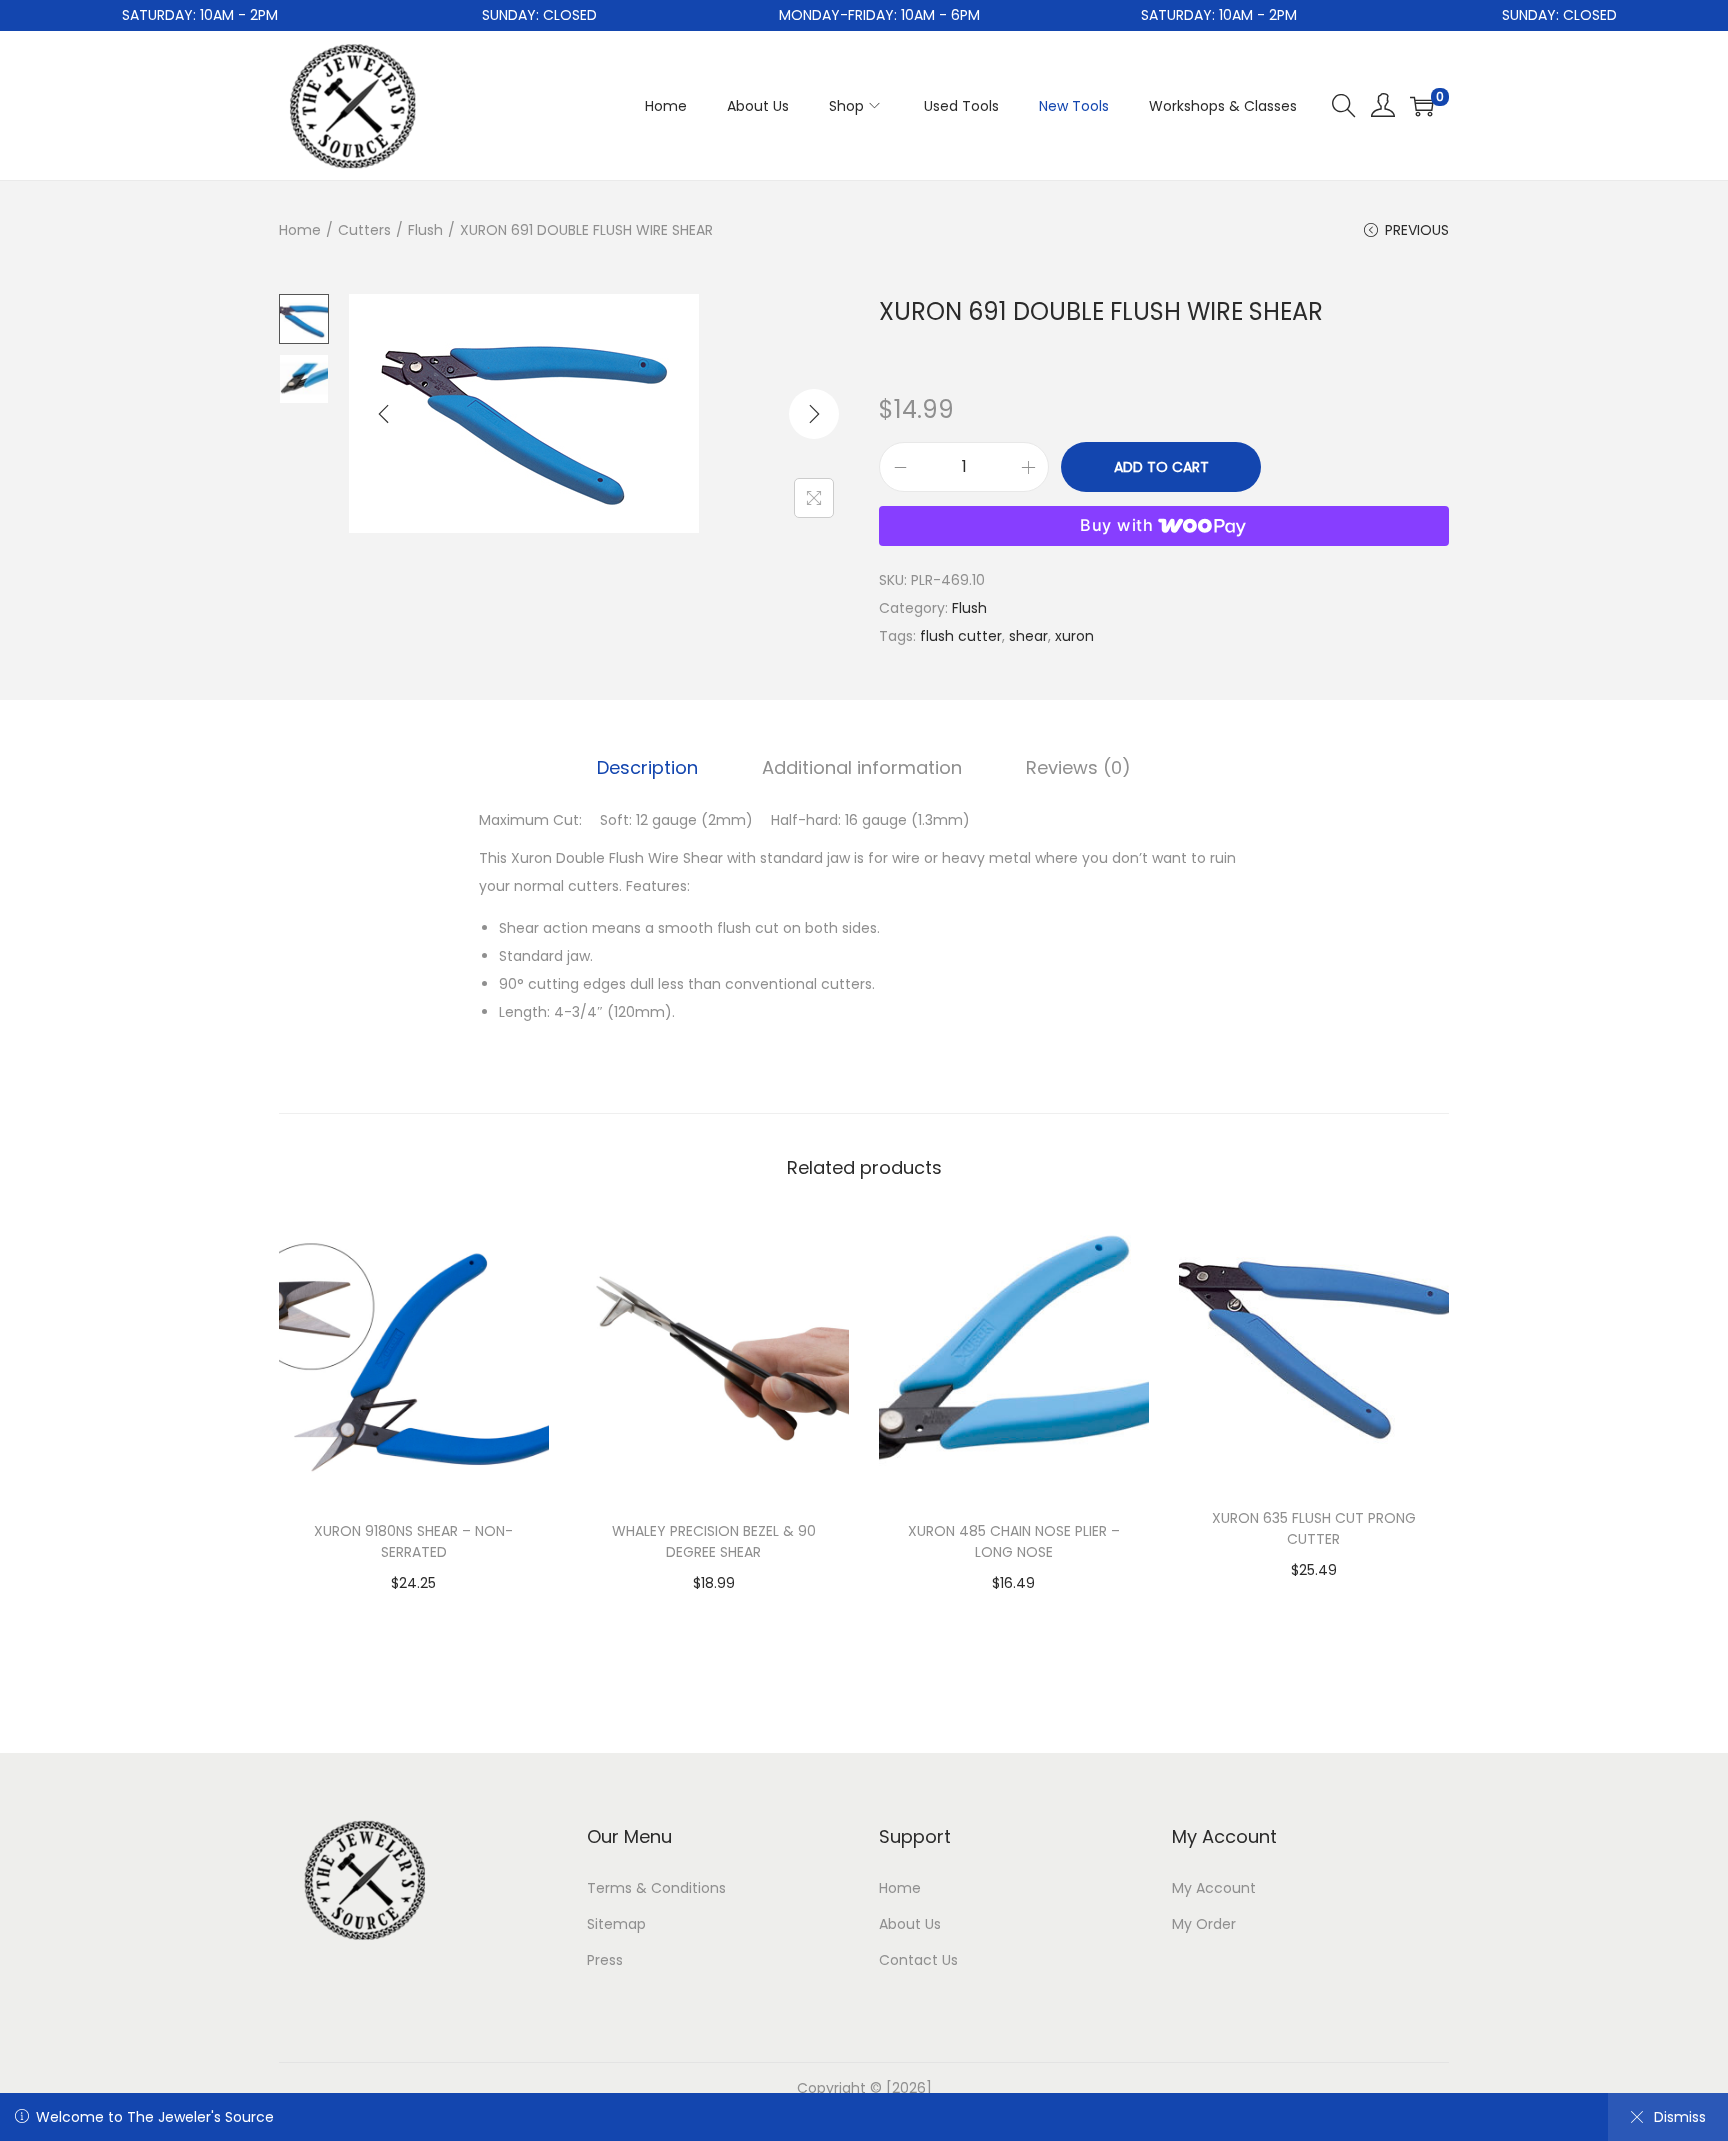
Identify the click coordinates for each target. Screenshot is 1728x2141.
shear (1028, 636)
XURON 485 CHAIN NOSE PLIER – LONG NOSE (1014, 1541)
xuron (1074, 636)
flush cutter (961, 636)
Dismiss (1680, 2117)
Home (300, 230)
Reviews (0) (1078, 767)
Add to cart (1161, 467)
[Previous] (384, 414)
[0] (1422, 106)
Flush (425, 230)
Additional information (862, 767)
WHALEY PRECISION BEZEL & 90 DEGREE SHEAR (714, 1541)
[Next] (814, 414)
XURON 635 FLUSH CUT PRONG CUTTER (1314, 1528)
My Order (1204, 1924)
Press (605, 1960)
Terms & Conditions (656, 1888)
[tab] (647, 768)
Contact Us (918, 1960)
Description (647, 767)
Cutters (364, 230)
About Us (910, 1924)
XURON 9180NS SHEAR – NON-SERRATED (413, 1541)
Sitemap (616, 1924)
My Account (1214, 1888)
